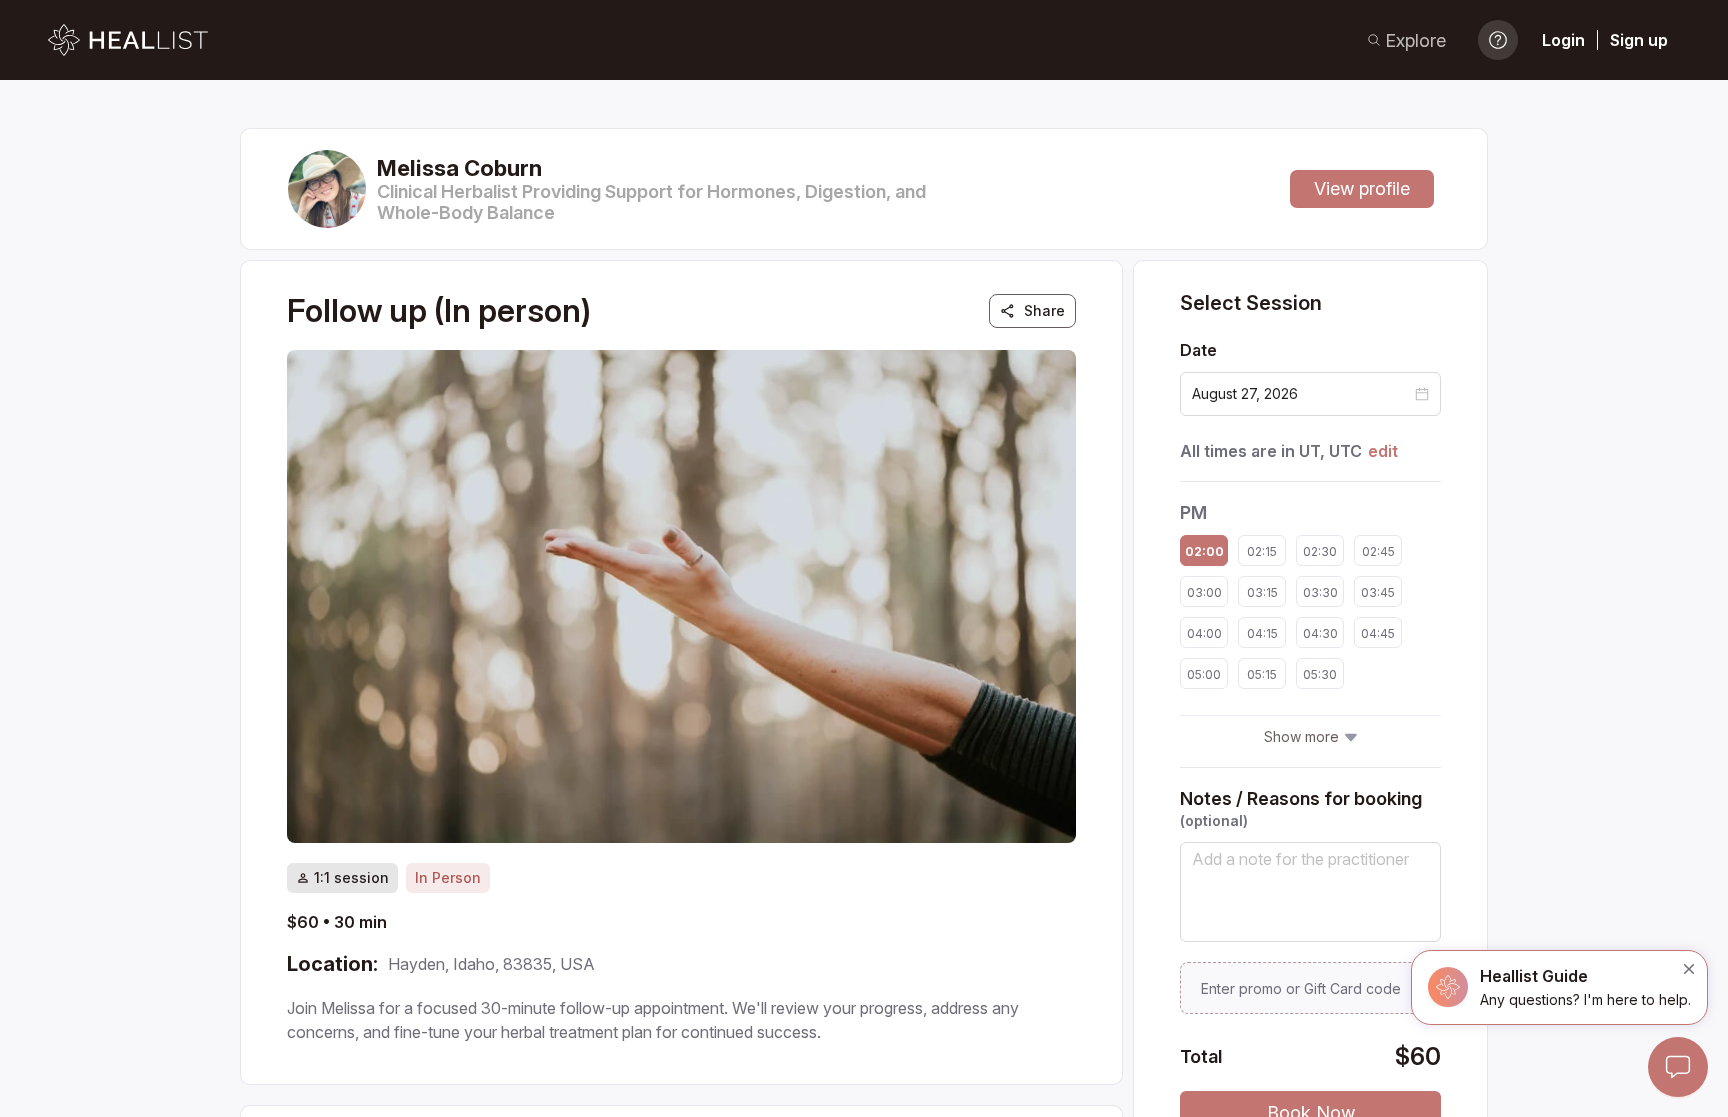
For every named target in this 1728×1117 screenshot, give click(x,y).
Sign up (1639, 40)
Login (1563, 40)
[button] (1422, 394)
